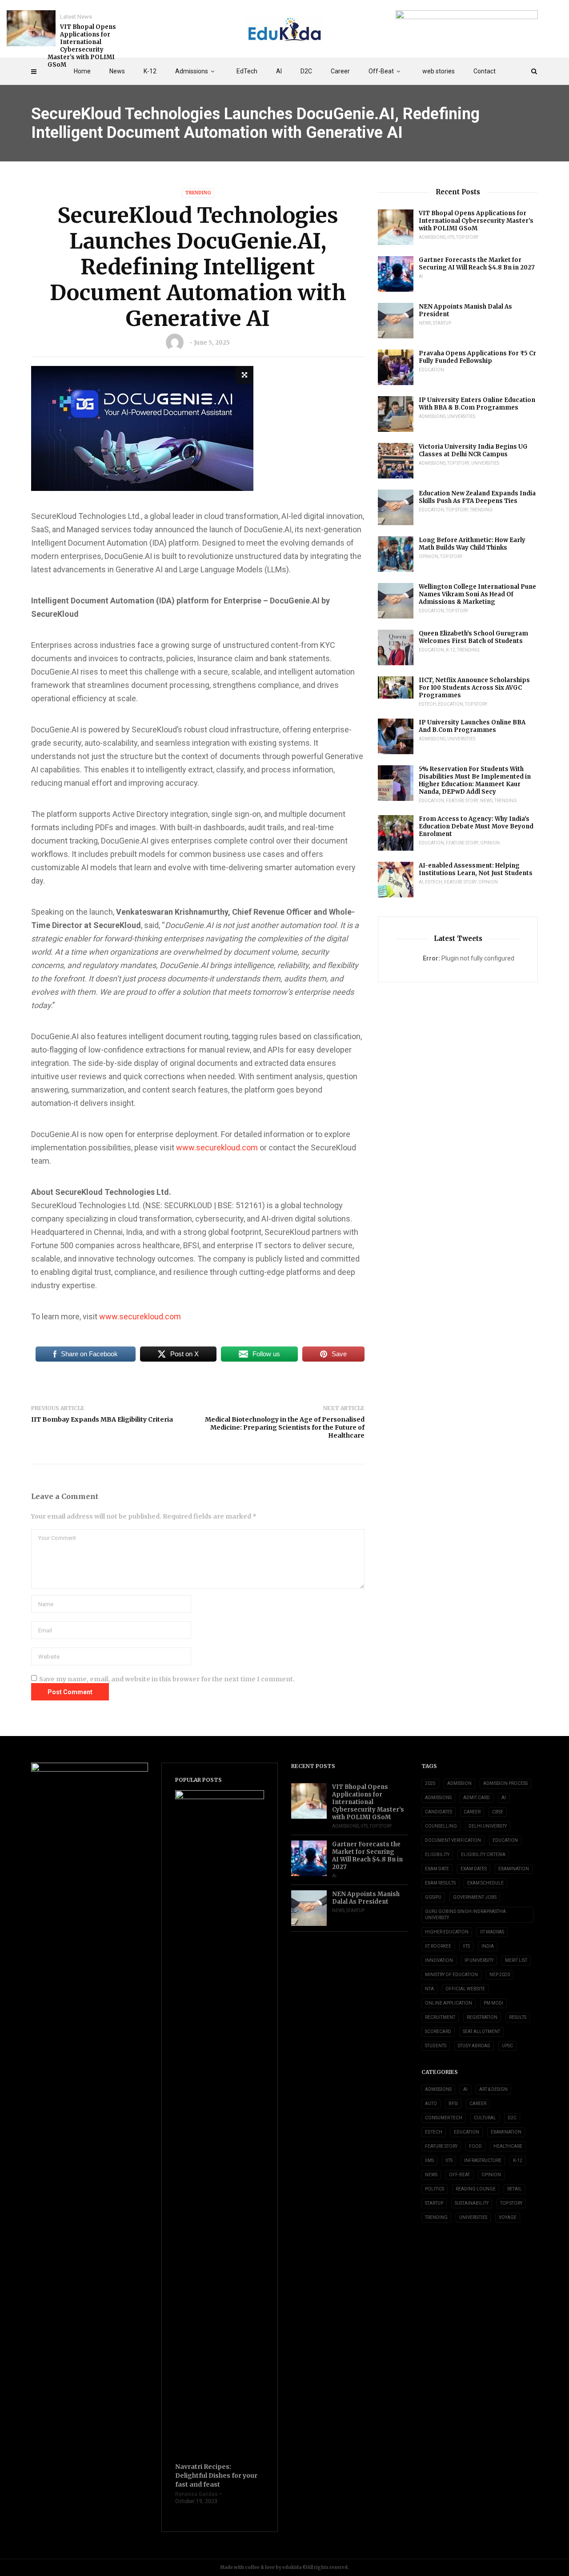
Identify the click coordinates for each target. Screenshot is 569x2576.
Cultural (485, 2118)
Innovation (439, 1960)
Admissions (192, 71)
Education (431, 370)
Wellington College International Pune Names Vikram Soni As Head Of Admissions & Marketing (477, 594)
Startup (442, 323)
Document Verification (453, 1840)
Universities (461, 416)
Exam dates (474, 1869)
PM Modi (493, 2003)
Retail (515, 2189)
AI (279, 71)
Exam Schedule (485, 1883)
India (488, 1946)
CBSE (498, 1812)
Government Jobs (475, 1897)
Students (436, 2046)
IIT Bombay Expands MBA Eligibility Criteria (102, 1419)
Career (340, 71)
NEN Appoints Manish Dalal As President (465, 310)
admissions (438, 1798)
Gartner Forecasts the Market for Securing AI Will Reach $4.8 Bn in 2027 (477, 264)
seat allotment (481, 2031)
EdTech (247, 71)
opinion (429, 557)
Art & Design (493, 2089)
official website (465, 1989)
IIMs (429, 2160)
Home (82, 71)
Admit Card (477, 1798)
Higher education (447, 1932)
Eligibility (437, 1855)
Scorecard (438, 2031)
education (505, 1840)
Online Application (449, 2003)
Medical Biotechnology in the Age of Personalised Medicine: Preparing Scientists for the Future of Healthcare (285, 1427)
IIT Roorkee (438, 1946)
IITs (451, 237)
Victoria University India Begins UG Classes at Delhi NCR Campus (473, 450)
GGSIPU (433, 1897)
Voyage (508, 2217)
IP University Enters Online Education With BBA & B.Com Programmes (477, 404)
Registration (482, 2017)
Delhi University (488, 1826)
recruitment (440, 2017)
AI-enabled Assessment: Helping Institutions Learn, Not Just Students (476, 869)
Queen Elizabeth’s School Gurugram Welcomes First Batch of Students (473, 637)
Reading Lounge (476, 2189)
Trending (198, 193)
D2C (306, 71)
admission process (505, 1783)
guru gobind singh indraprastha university (465, 1915)
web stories (439, 71)
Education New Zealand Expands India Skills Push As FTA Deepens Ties (477, 497)
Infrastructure (483, 2160)
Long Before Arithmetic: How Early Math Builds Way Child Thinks (472, 544)
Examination (514, 1869)
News (117, 71)
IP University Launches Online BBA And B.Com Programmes (472, 726)
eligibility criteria (483, 1855)
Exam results (440, 1883)
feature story (462, 801)
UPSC (507, 2046)
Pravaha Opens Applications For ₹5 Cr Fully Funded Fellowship (477, 357)
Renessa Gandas (196, 2494)
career (472, 1812)
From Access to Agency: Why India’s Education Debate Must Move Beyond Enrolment (476, 826)
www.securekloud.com (217, 1147)
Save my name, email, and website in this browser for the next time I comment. (167, 1679)
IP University (479, 1960)
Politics (435, 2189)
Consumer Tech (444, 2118)
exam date (437, 1869)
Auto (431, 2104)
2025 (430, 1783)
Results (518, 2017)
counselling (441, 1826)
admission (459, 1783)
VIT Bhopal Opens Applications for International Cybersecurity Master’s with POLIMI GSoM (82, 46)
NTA (429, 1989)
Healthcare (508, 2146)
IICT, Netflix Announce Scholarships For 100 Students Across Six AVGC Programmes (474, 688)
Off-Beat (381, 71)
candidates (439, 1812)
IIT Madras (492, 1932)
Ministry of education (451, 1975)
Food (475, 2146)
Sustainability (472, 2203)
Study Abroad (474, 2046)
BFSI (453, 2104)
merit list (516, 1960)
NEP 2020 (500, 1975)
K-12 (150, 71)
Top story (467, 237)
